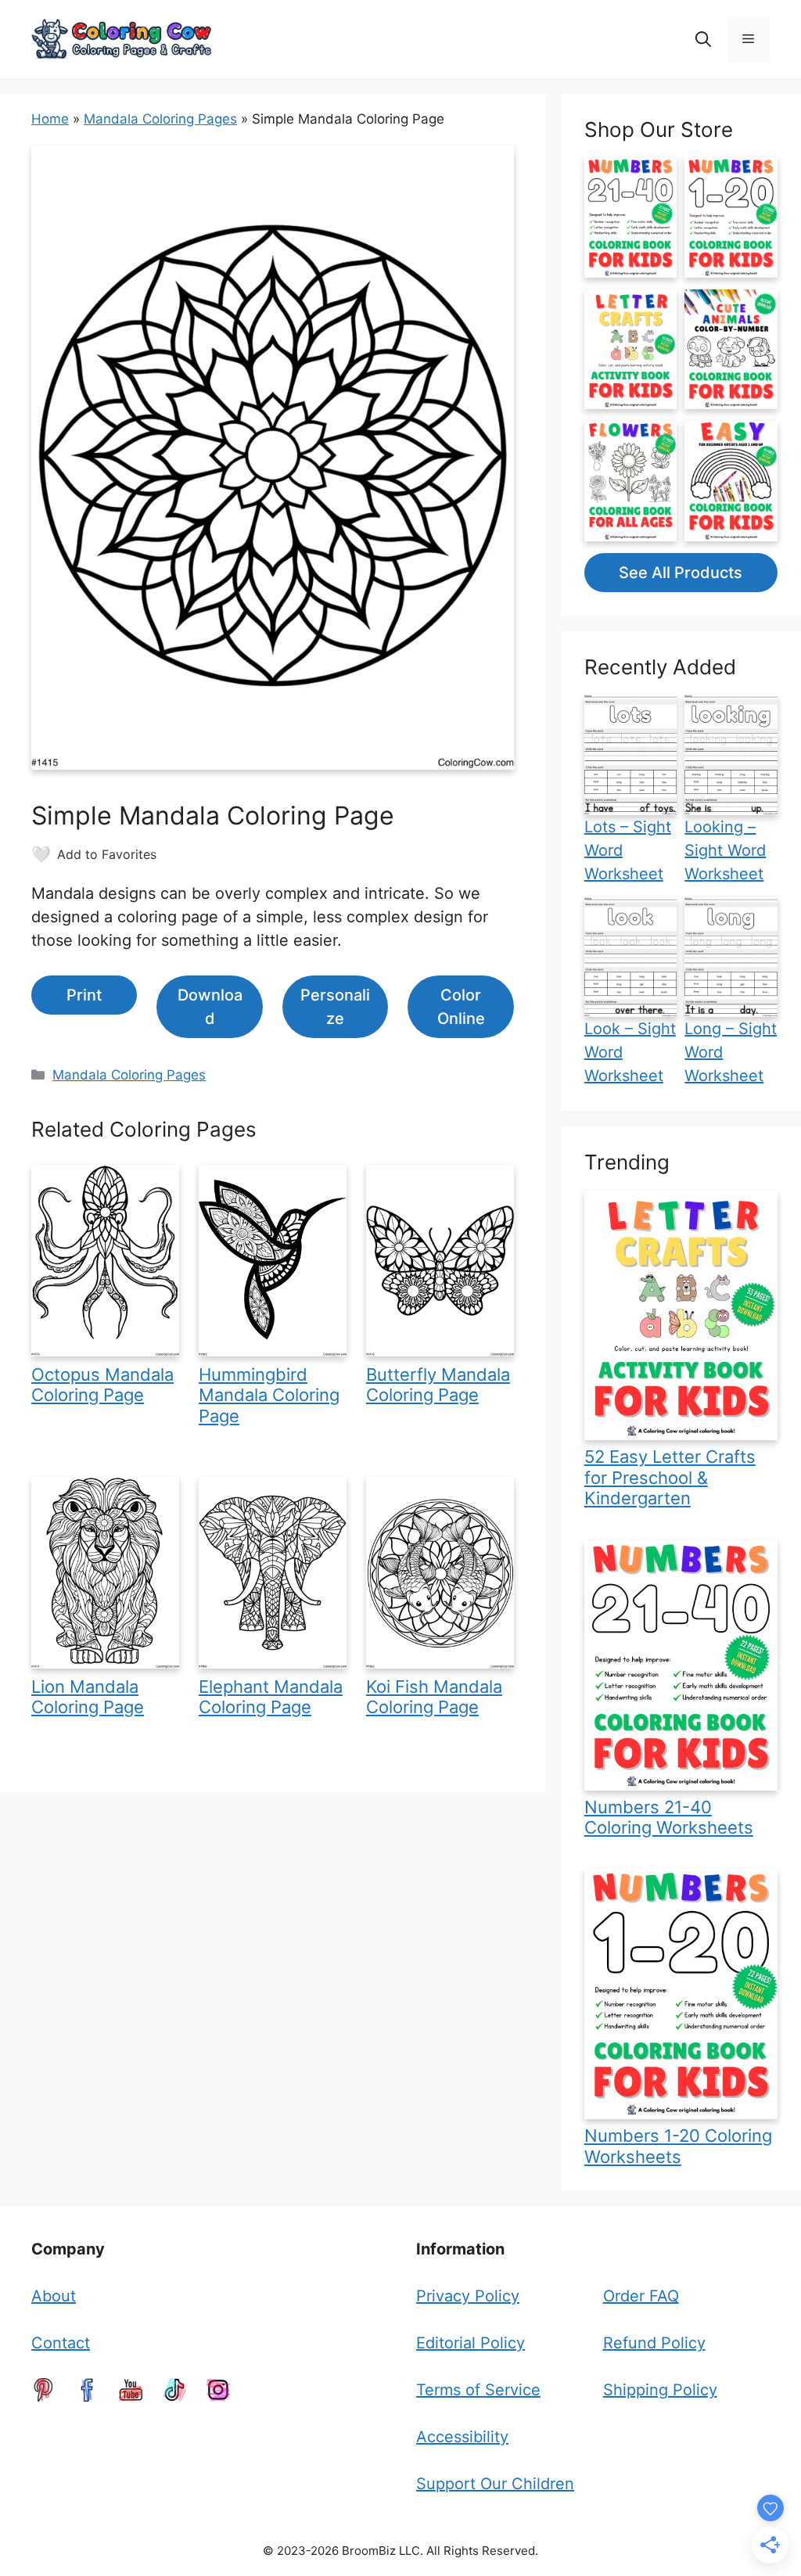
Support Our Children (495, 2484)
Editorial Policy (471, 2343)
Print (84, 995)
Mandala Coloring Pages (160, 119)
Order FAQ (641, 2296)
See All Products (681, 573)
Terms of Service (478, 2390)
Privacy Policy (468, 2296)
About (54, 2296)
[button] (703, 39)
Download (210, 1007)
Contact (61, 2343)
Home (50, 119)
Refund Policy (654, 2343)
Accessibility (462, 2437)
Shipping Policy (660, 2390)
